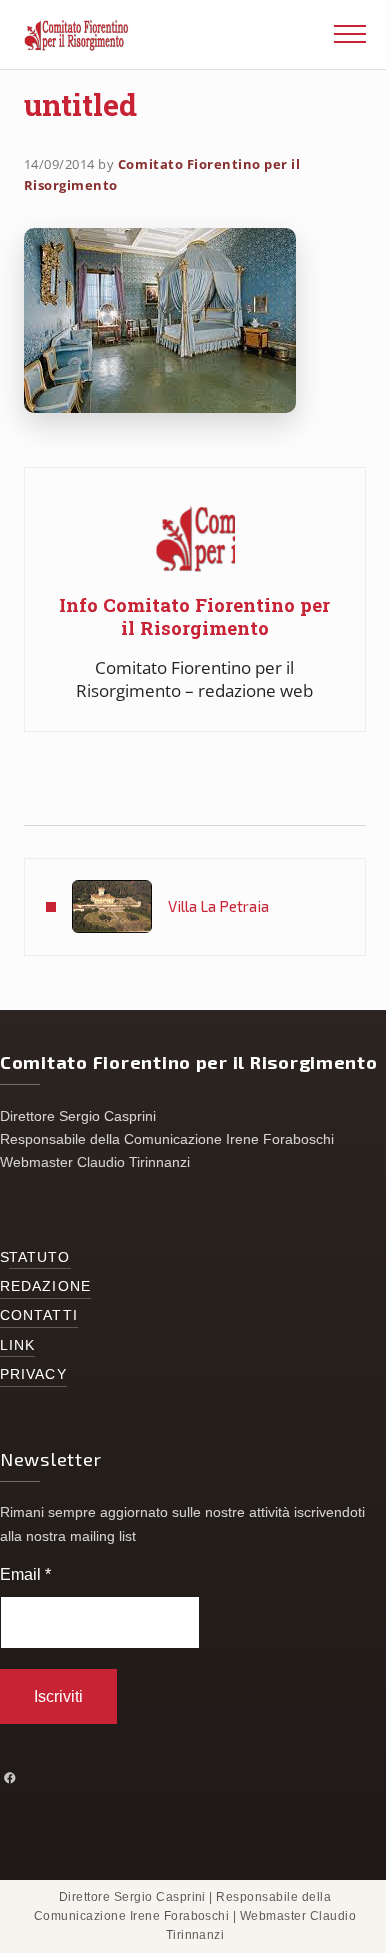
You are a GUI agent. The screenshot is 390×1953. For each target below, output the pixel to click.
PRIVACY (33, 1374)
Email (25, 1574)
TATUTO (40, 1257)
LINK (17, 1345)
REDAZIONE (45, 1286)
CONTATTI (39, 1315)
